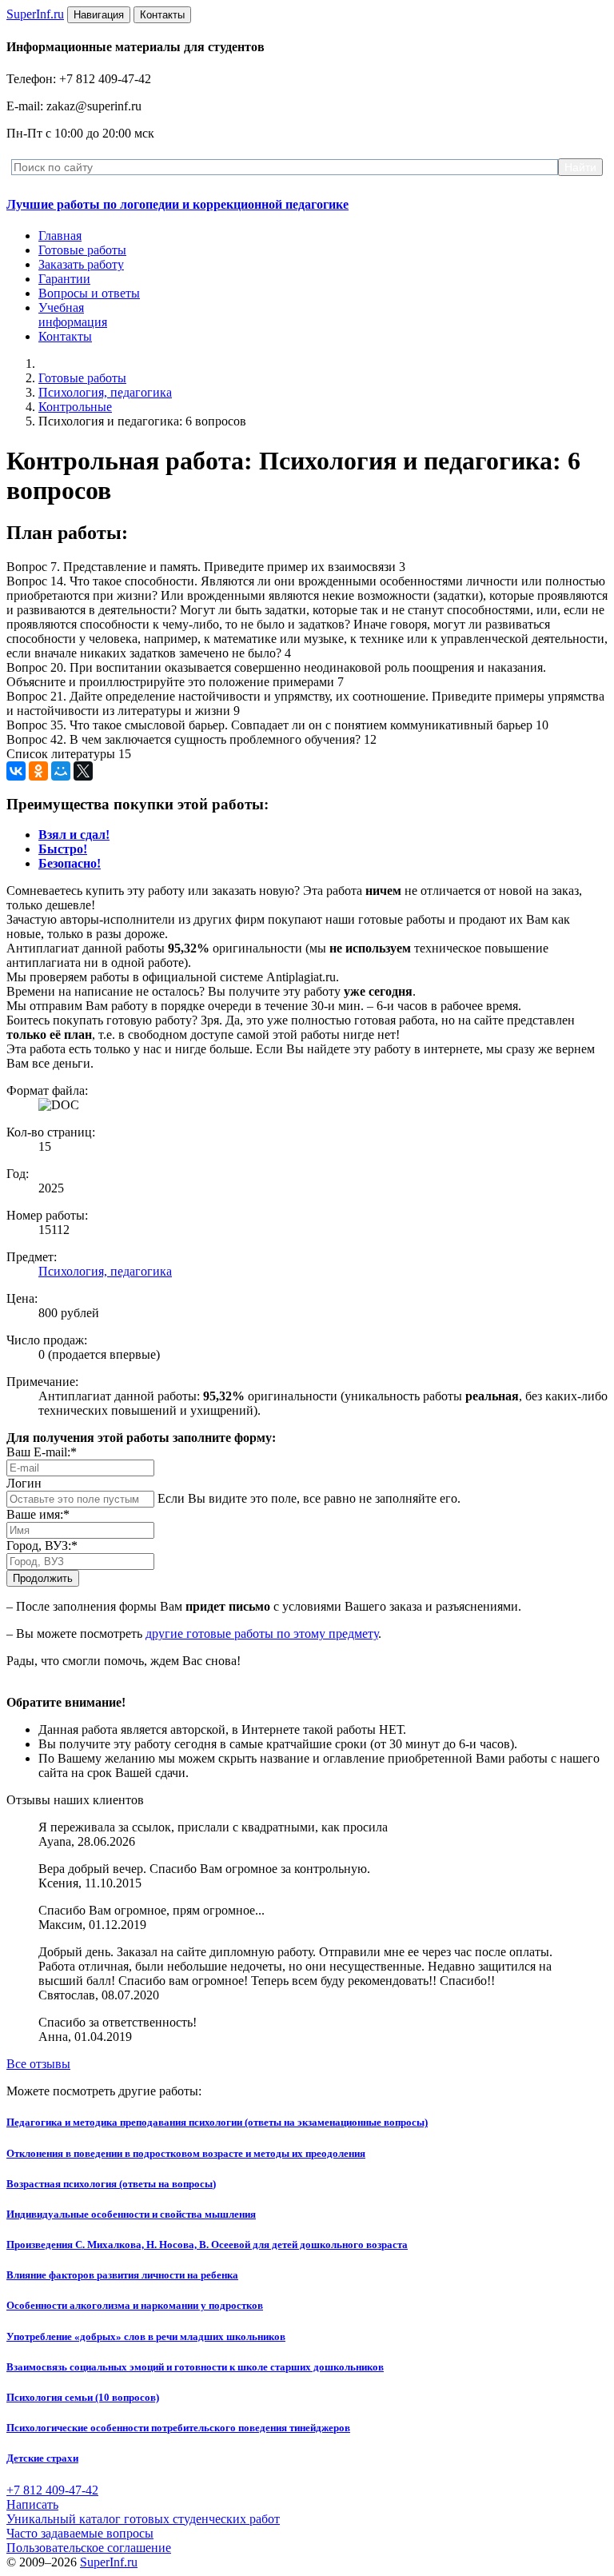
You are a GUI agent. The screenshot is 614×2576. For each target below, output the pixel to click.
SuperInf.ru (109, 2562)
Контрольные (75, 407)
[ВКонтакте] (16, 771)
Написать (32, 2504)
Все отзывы (38, 2064)
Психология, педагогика (105, 392)
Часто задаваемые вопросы (80, 2533)
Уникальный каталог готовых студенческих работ (143, 2519)
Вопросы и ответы (89, 293)
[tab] (74, 835)
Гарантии (64, 279)
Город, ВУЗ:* (42, 1546)
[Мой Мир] (61, 771)
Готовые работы (82, 250)
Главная (60, 236)
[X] (83, 771)
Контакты (65, 336)
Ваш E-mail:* (42, 1452)
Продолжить (43, 1578)
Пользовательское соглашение (89, 2548)
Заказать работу (81, 264)
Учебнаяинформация (73, 315)
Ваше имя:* (38, 1514)
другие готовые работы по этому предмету (262, 1633)
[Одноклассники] (38, 771)
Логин (24, 1483)
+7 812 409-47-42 (52, 2490)
